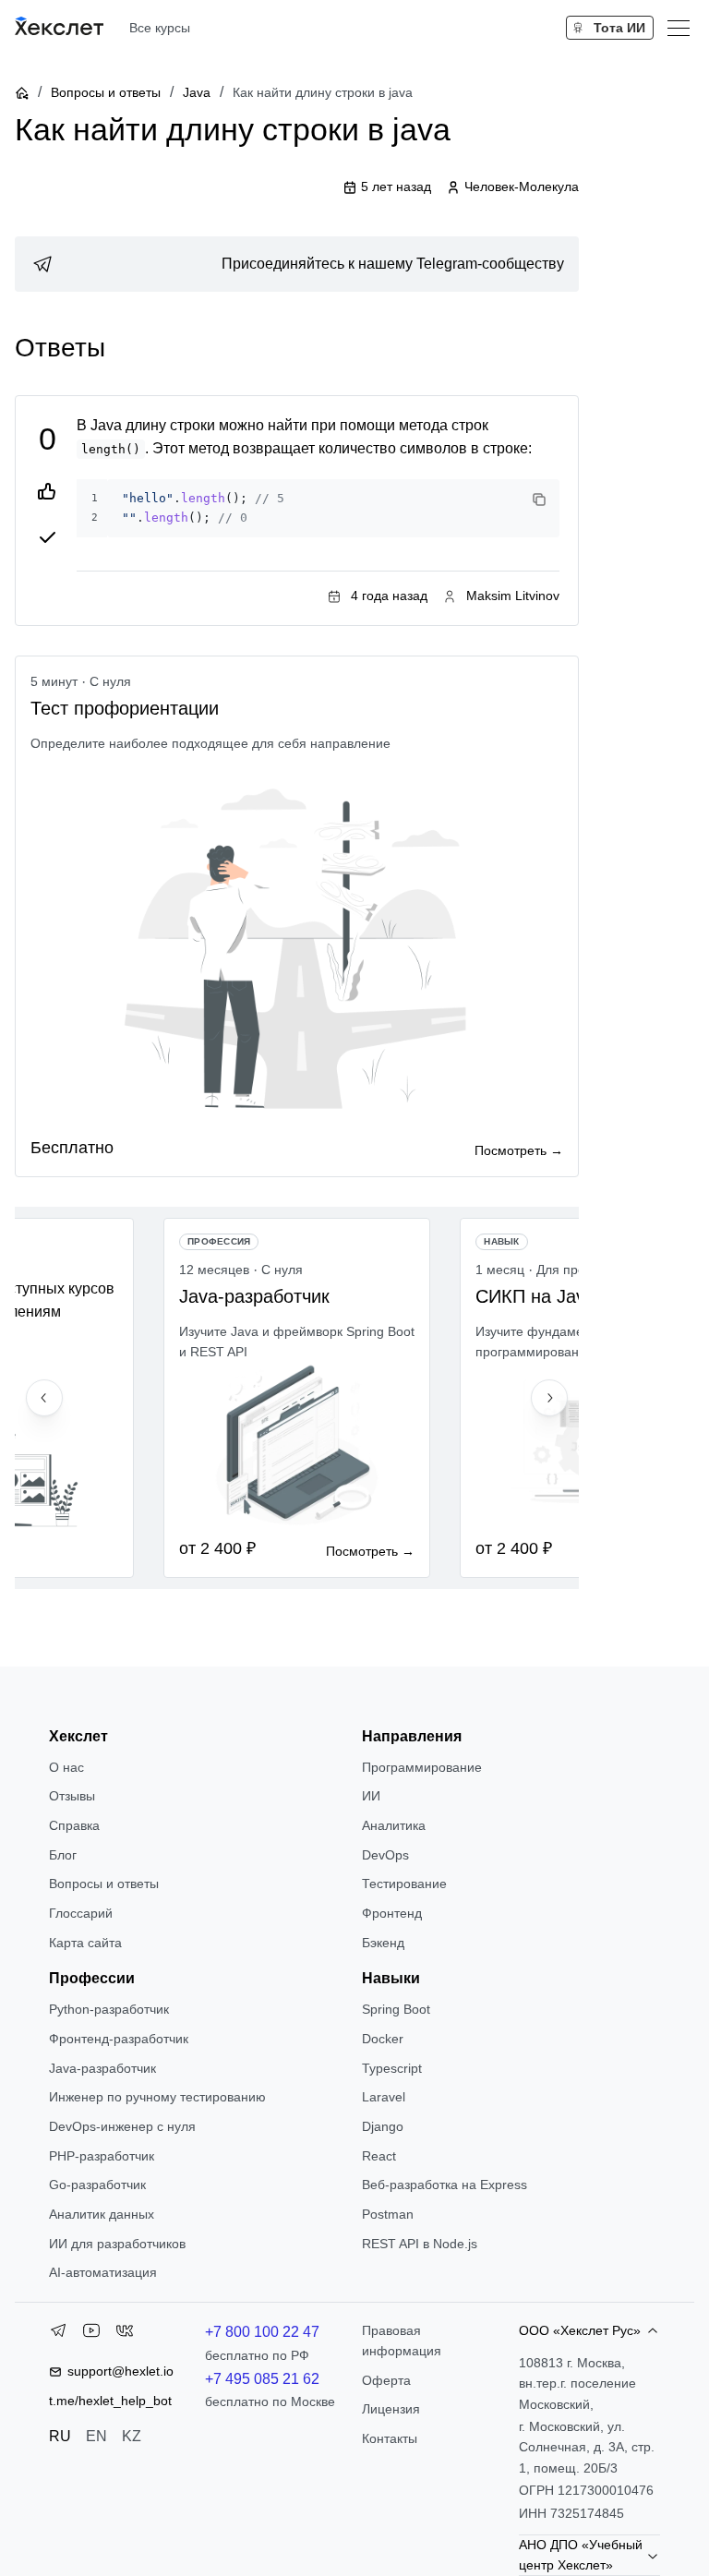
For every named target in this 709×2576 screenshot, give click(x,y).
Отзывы (72, 1796)
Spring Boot (396, 2009)
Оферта (386, 2380)
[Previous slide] (44, 1398)
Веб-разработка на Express (445, 2185)
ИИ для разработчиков (117, 2244)
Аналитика (394, 1825)
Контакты (390, 2438)
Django (383, 2126)
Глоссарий (81, 1913)
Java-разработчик (102, 2068)
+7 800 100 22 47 (262, 2332)
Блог (63, 1855)
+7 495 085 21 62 (262, 2379)
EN (96, 2436)
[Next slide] (549, 1398)
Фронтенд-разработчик (119, 2039)
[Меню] (679, 28)
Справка (74, 1825)
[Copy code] (539, 500)
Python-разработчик (109, 2009)
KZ (132, 2436)
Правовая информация (402, 2341)
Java (197, 92)
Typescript (392, 2068)
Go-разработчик (97, 2185)
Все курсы (160, 28)
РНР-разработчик (102, 2156)
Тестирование (404, 1884)
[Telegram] (58, 2334)
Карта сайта (85, 1943)
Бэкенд (383, 1943)
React (379, 2156)
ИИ (371, 1796)
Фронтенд (392, 1913)
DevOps (385, 1855)
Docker (383, 2039)
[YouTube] (91, 2334)
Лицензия (391, 2409)
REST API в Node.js (420, 2244)
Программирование (422, 1767)
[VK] (125, 2334)
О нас (66, 1767)
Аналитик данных (102, 2214)
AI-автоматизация (103, 2272)
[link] (297, 264)
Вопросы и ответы (106, 92)
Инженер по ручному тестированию (157, 2097)
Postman (388, 2214)
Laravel (384, 2097)
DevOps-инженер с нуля (122, 2126)
